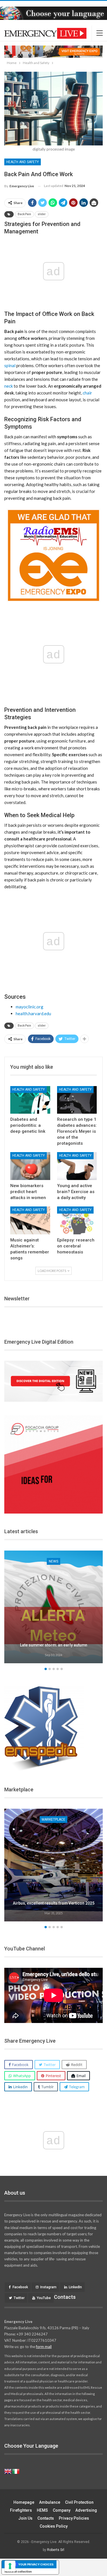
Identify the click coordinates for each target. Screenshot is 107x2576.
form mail (44, 2347)
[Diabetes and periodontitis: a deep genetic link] (30, 1100)
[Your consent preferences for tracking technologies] (10, 2566)
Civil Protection (79, 2502)
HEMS (42, 2510)
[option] (53, 1608)
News (53, 1561)
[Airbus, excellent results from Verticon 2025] (53, 1865)
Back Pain (24, 214)
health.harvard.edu (33, 1013)
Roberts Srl (56, 2550)
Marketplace (53, 1820)
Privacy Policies (74, 2518)
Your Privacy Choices (36, 2564)
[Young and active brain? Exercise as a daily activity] (77, 1166)
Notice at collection (18, 2571)
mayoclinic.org (30, 1007)
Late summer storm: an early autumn (54, 1645)
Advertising (86, 2510)
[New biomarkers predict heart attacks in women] (30, 1166)
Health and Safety (23, 162)
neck (9, 386)
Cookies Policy (54, 2526)
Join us (25, 2518)
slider (42, 214)
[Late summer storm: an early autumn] (53, 1607)
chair (87, 393)
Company (62, 2510)
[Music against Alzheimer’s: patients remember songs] (30, 1220)
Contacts (46, 2518)
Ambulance (50, 2502)
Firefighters (21, 2510)
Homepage (24, 2502)
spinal (10, 365)
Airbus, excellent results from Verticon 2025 (54, 1903)
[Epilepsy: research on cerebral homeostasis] (77, 1220)
